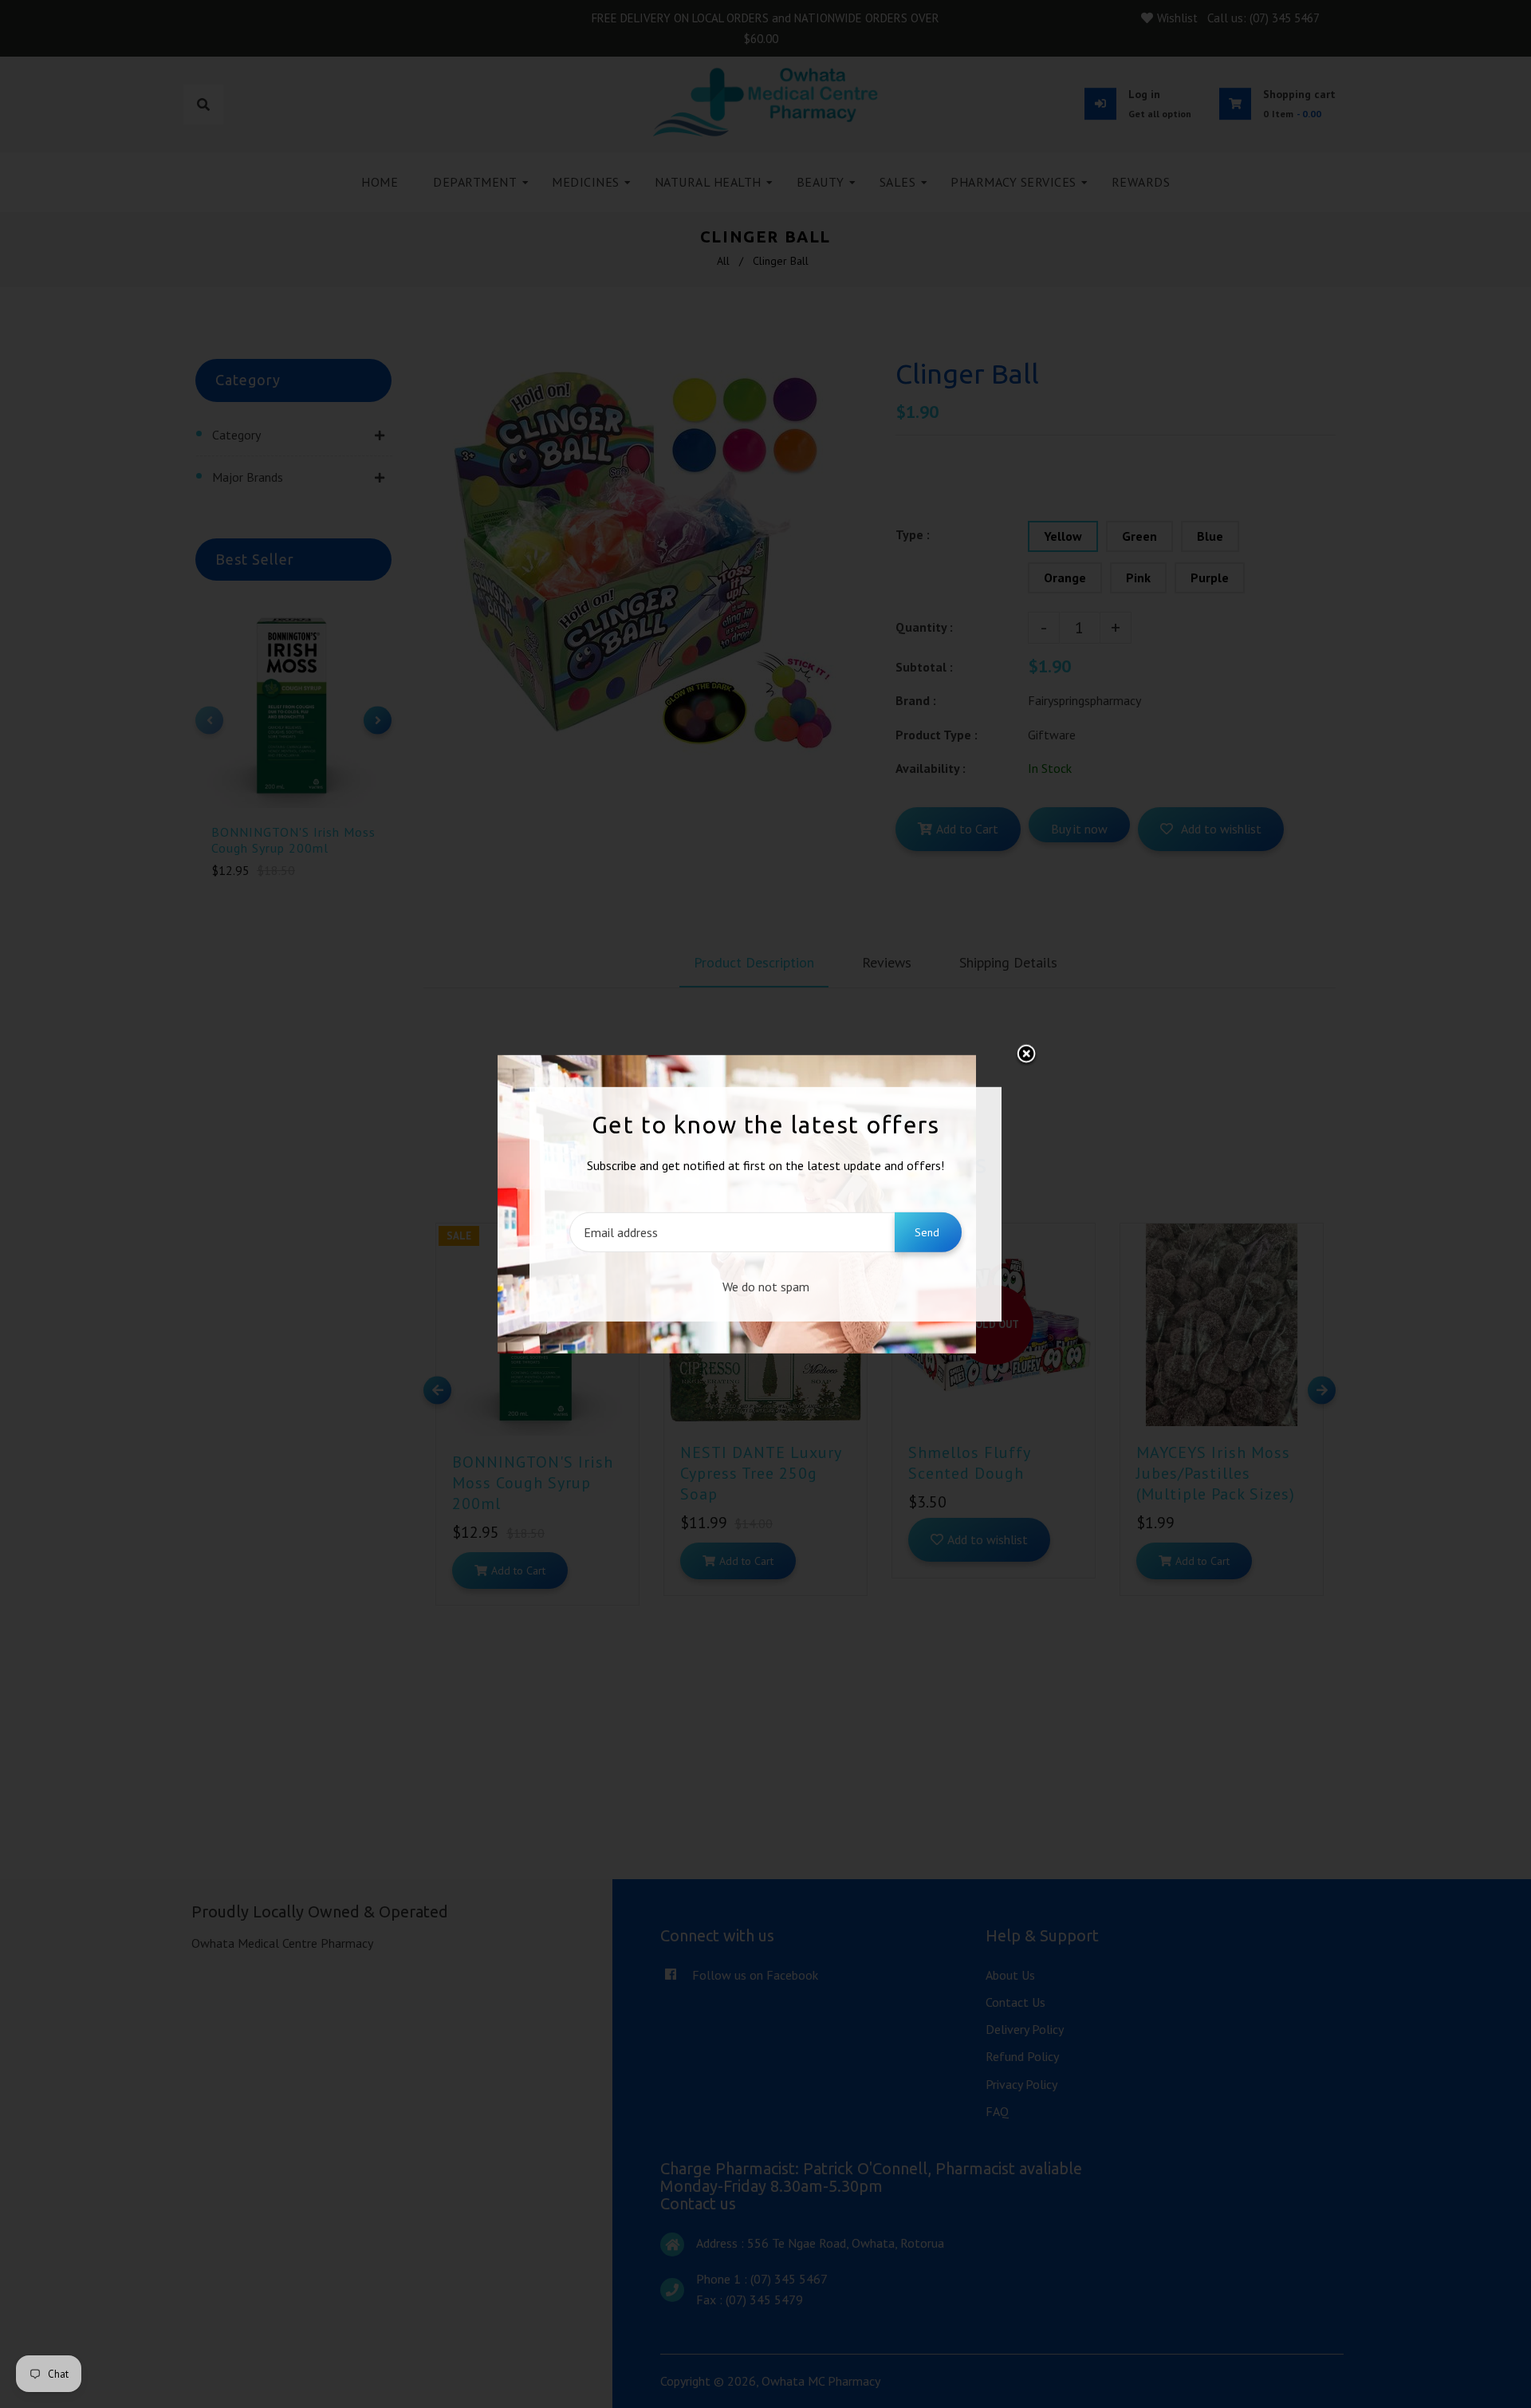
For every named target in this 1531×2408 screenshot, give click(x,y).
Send (927, 1232)
